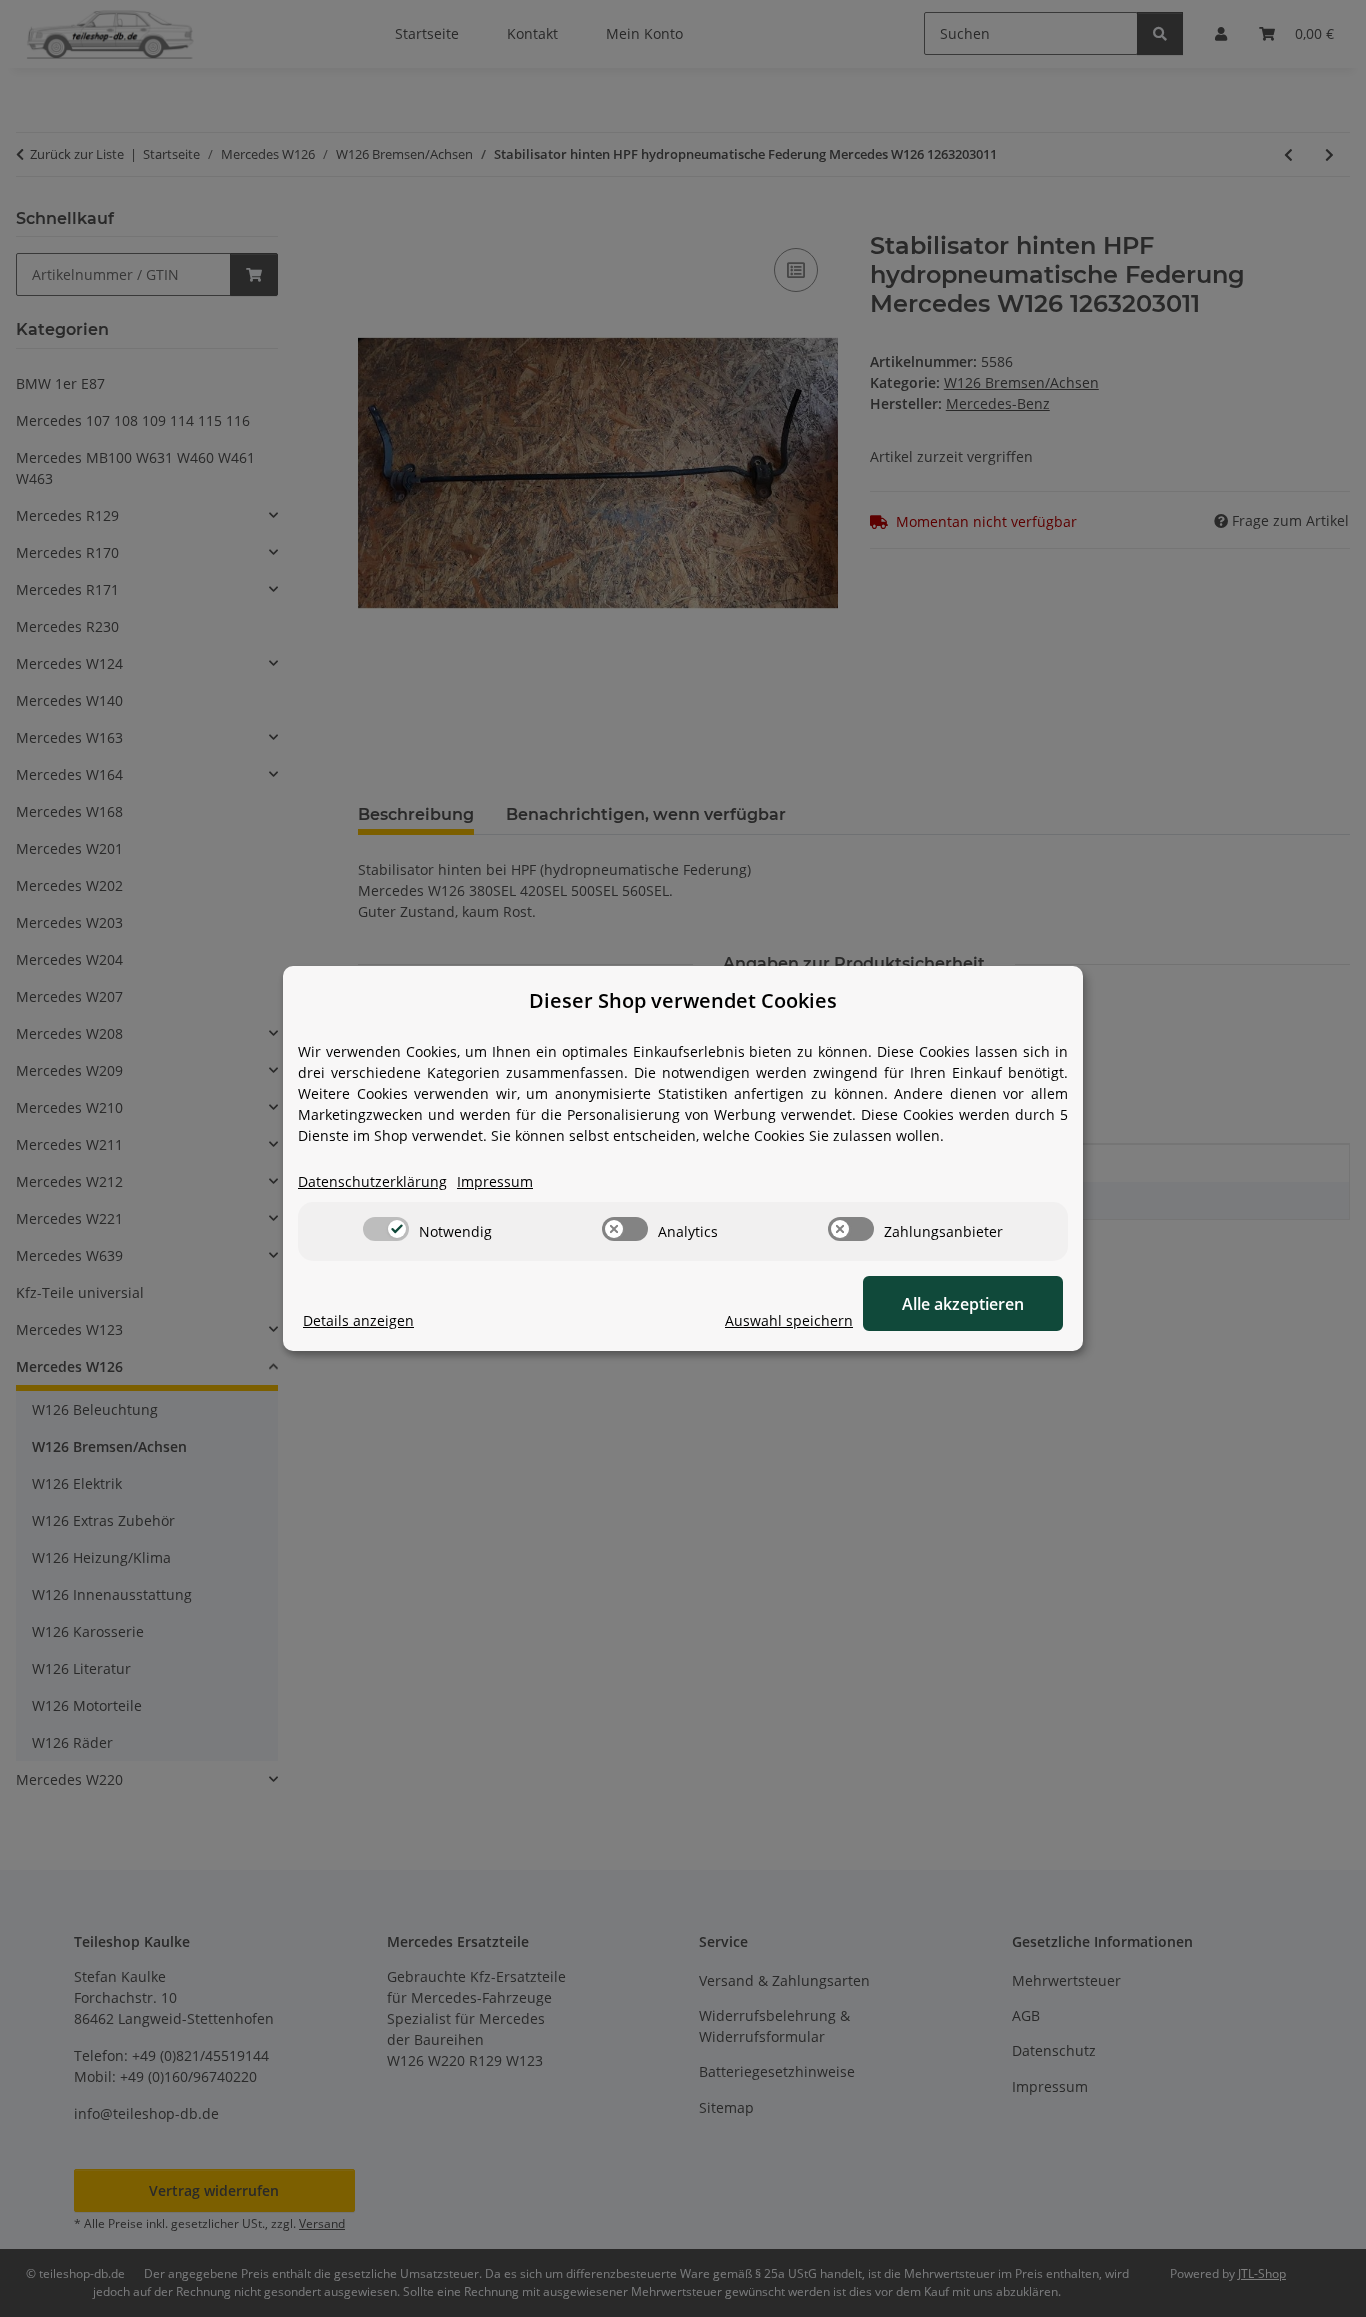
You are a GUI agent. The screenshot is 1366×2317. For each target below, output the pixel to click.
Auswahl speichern (789, 1320)
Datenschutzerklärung (372, 1181)
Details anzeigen (358, 1320)
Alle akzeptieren (963, 1304)
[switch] (386, 1229)
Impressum (495, 1181)
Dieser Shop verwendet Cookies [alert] (683, 1000)
